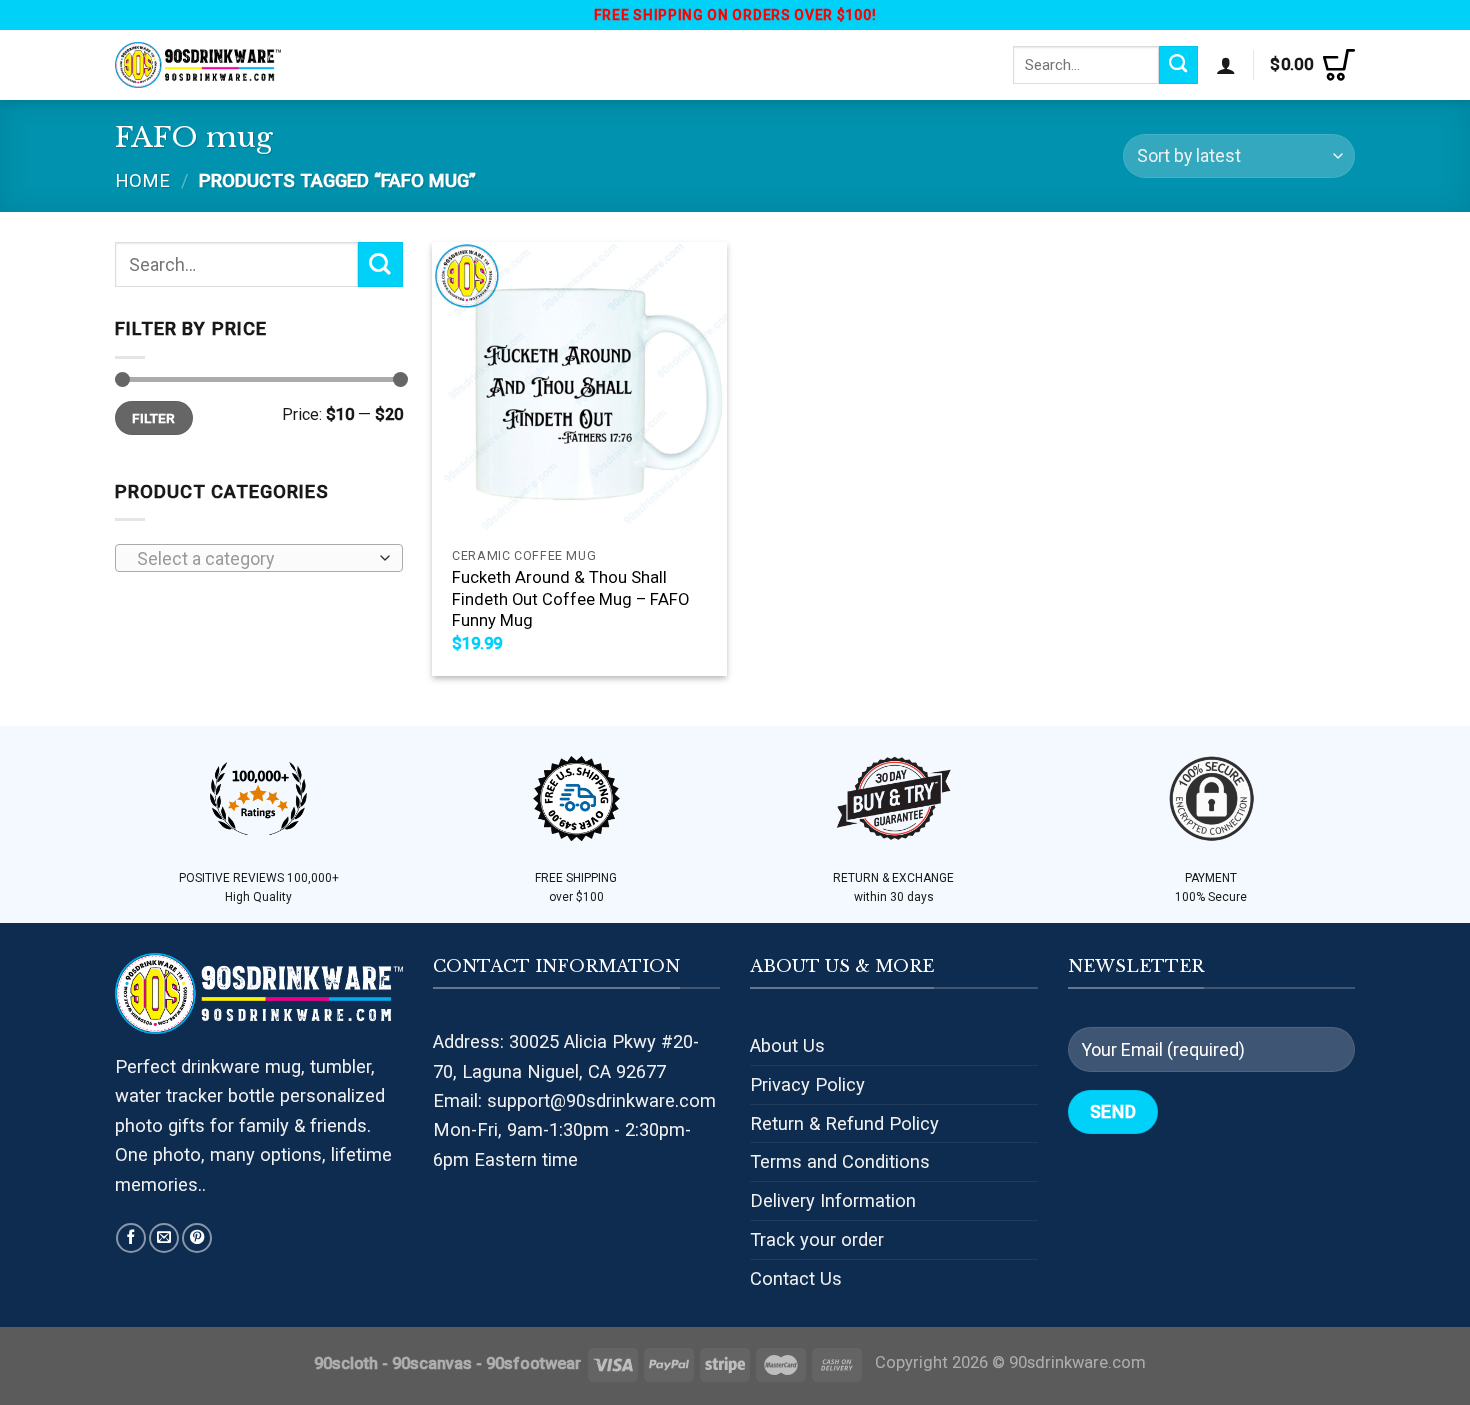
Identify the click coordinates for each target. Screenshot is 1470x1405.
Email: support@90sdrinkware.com (574, 1100)
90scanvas (432, 1363)
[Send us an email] (164, 1238)
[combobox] (259, 558)
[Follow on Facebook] (131, 1238)
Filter (153, 418)
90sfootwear (533, 1363)
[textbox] (252, 559)
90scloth (346, 1363)
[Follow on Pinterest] (197, 1238)
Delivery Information (833, 1200)
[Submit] (1178, 65)
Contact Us (796, 1278)
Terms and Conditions (840, 1161)
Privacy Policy (807, 1084)
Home (142, 180)
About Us (787, 1045)
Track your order (817, 1239)
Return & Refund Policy (844, 1123)
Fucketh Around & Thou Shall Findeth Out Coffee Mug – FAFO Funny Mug (570, 599)
